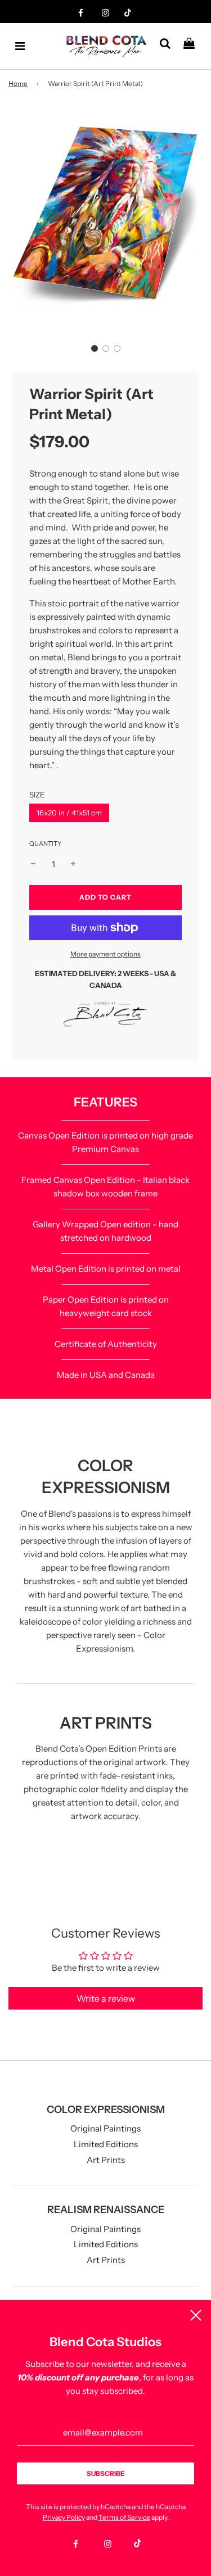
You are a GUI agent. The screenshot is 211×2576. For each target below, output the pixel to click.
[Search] (169, 46)
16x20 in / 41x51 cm (69, 813)
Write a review (106, 1998)
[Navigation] (20, 46)
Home (18, 83)
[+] (73, 864)
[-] (33, 864)
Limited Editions (106, 2144)
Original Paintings (105, 2128)
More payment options (105, 954)
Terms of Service (124, 2517)
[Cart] (193, 46)
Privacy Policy (64, 2517)
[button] (95, 348)
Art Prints (106, 2160)
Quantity (45, 843)
